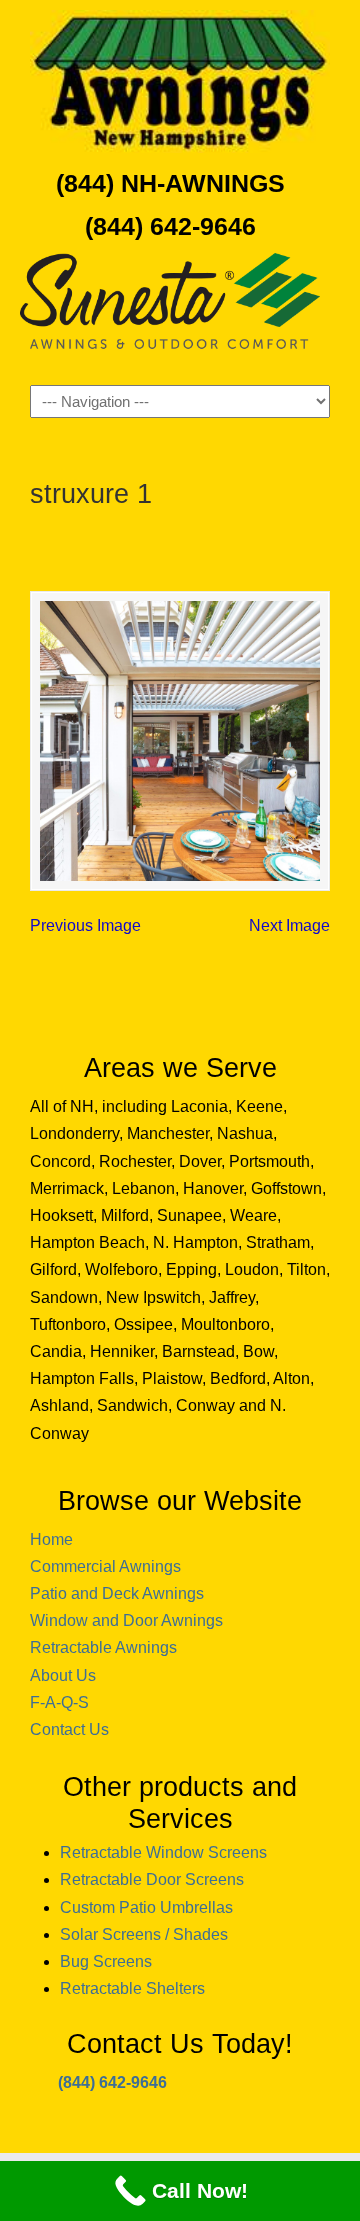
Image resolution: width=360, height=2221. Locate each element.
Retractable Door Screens (152, 1879)
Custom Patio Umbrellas (146, 1907)
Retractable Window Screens (163, 1852)
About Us (63, 1675)
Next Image (289, 925)
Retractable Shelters (132, 1988)
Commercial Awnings (105, 1566)
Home (51, 1539)
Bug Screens (106, 1961)
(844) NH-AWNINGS (170, 183)
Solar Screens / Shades (144, 1934)
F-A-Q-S (59, 1702)
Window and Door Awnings (126, 1620)
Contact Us (69, 1729)
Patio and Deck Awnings (117, 1593)
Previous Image (85, 925)
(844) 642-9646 (170, 226)
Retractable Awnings (103, 1647)
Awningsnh (180, 81)
